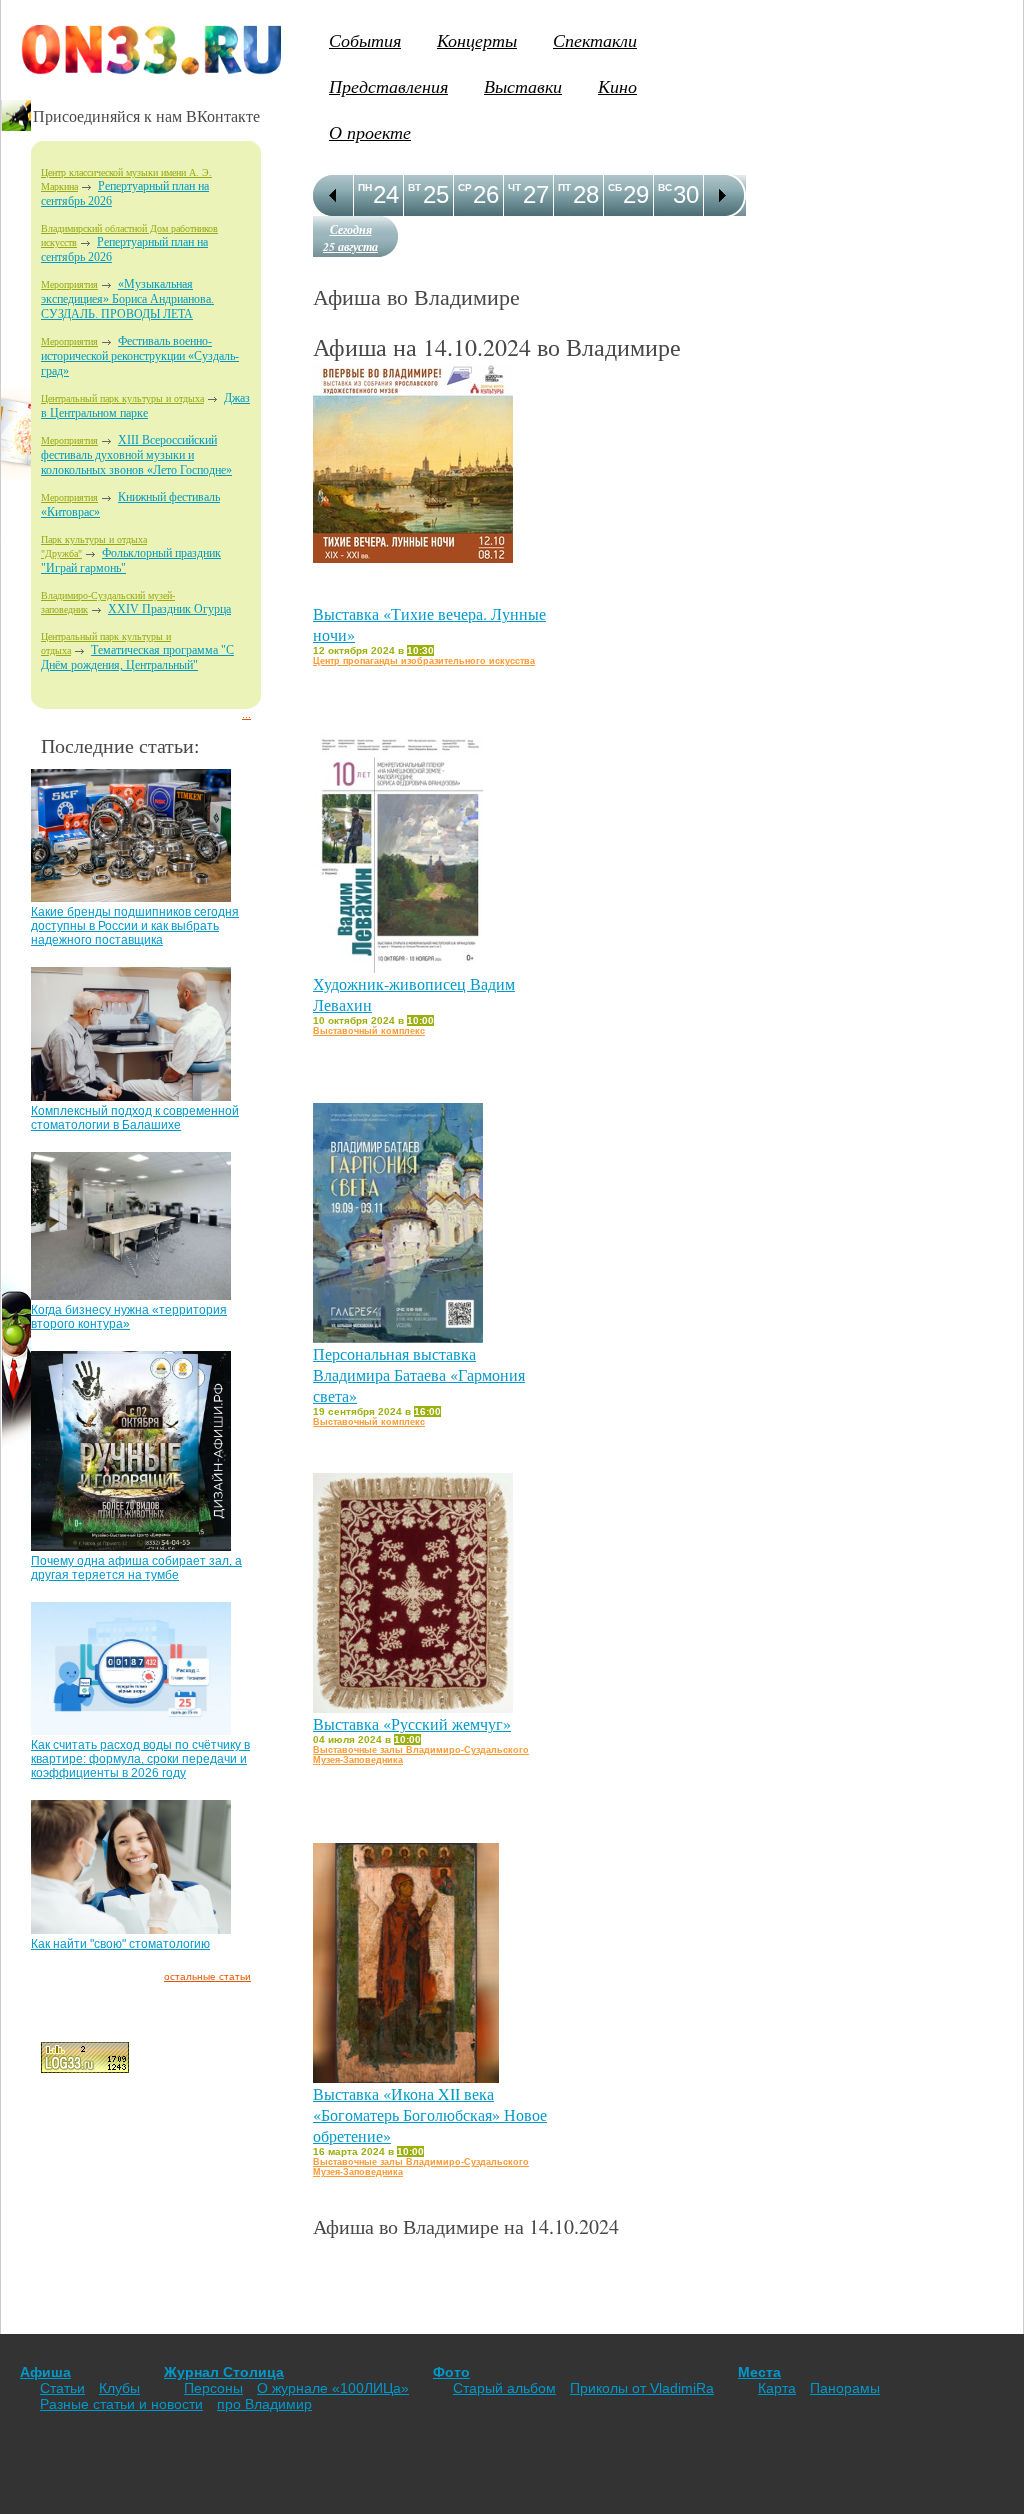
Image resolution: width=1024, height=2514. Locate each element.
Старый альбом (504, 2388)
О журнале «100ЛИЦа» (333, 2388)
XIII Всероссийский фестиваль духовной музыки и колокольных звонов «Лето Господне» (136, 455)
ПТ (564, 187)
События (365, 40)
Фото (451, 2372)
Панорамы (845, 2388)
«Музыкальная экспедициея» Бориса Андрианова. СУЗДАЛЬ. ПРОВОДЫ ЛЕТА (127, 299)
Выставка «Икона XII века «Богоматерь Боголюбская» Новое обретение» (430, 2114)
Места (759, 2372)
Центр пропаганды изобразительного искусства (424, 661)
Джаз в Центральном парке (145, 405)
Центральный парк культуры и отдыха (122, 398)
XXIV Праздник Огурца (169, 609)
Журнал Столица (224, 2372)
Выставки (523, 86)
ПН (365, 187)
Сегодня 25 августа (350, 238)
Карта (777, 2388)
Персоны (213, 2388)
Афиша (45, 2372)
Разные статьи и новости (121, 2404)
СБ (615, 187)
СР (465, 187)
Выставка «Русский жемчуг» (412, 1723)
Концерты (477, 40)
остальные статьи (207, 1976)
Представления (388, 86)
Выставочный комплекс (369, 1031)
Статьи (62, 2388)
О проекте (370, 132)
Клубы (119, 2388)
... (246, 714)
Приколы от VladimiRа (642, 2388)
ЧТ (514, 187)
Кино (617, 86)
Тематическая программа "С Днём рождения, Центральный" (137, 657)
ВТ (414, 187)
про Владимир (264, 2404)
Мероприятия (69, 284)
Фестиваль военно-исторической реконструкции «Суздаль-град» (140, 356)
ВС (665, 187)
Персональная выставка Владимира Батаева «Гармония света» (419, 1374)
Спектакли (595, 40)
